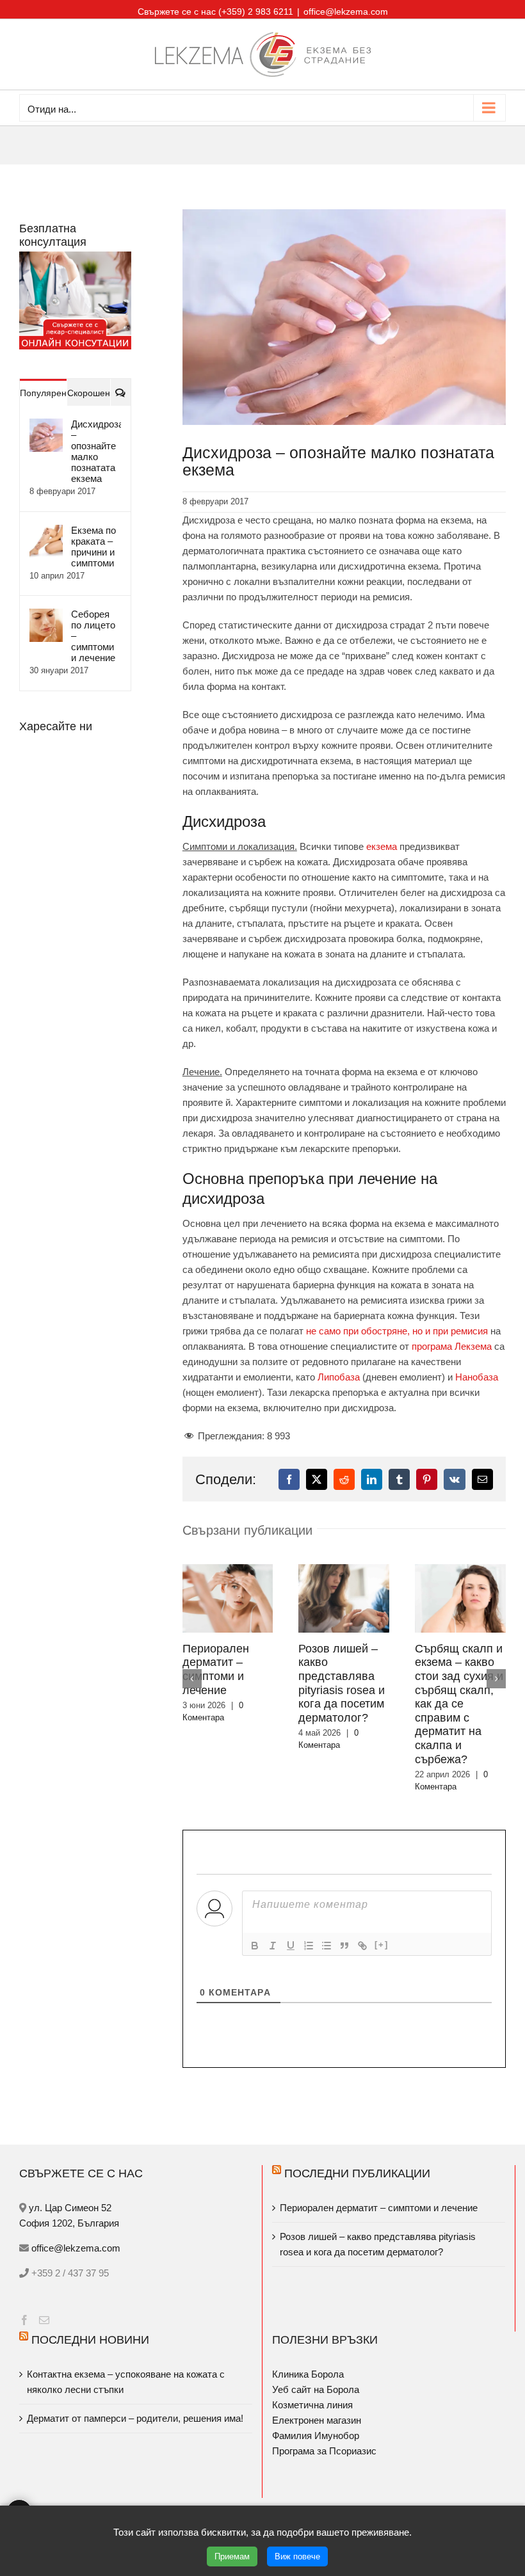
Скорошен (89, 393)
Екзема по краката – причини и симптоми (93, 547)
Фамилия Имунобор (316, 2436)
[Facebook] (24, 2320)
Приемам (232, 2556)
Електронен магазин (317, 2420)
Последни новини (90, 2340)
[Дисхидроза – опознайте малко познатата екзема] (46, 426)
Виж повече (297, 2556)
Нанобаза (477, 1377)
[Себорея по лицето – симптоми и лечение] (46, 616)
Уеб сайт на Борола (316, 2389)
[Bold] (255, 1946)
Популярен (43, 393)
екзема (382, 846)
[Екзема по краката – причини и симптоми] (46, 532)
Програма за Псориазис (324, 2451)
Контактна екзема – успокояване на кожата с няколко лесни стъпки (126, 2382)
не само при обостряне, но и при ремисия (397, 1331)
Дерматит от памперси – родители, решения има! (135, 2418)
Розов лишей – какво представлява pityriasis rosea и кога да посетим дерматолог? (342, 1683)
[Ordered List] (309, 1946)
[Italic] (273, 1946)
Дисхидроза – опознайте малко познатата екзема (96, 451)
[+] (382, 1945)
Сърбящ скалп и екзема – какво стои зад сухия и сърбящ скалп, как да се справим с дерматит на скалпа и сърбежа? (459, 1704)
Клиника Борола (308, 2374)
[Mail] (44, 2320)
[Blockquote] (344, 1946)
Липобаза (339, 1377)
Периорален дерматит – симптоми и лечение (216, 1669)
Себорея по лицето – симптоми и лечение (93, 636)
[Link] (362, 1946)
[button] (192, 1679)
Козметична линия (312, 2405)
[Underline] (291, 1946)
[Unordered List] (327, 1946)
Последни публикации (357, 2173)
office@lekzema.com (346, 12)
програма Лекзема (452, 1346)
